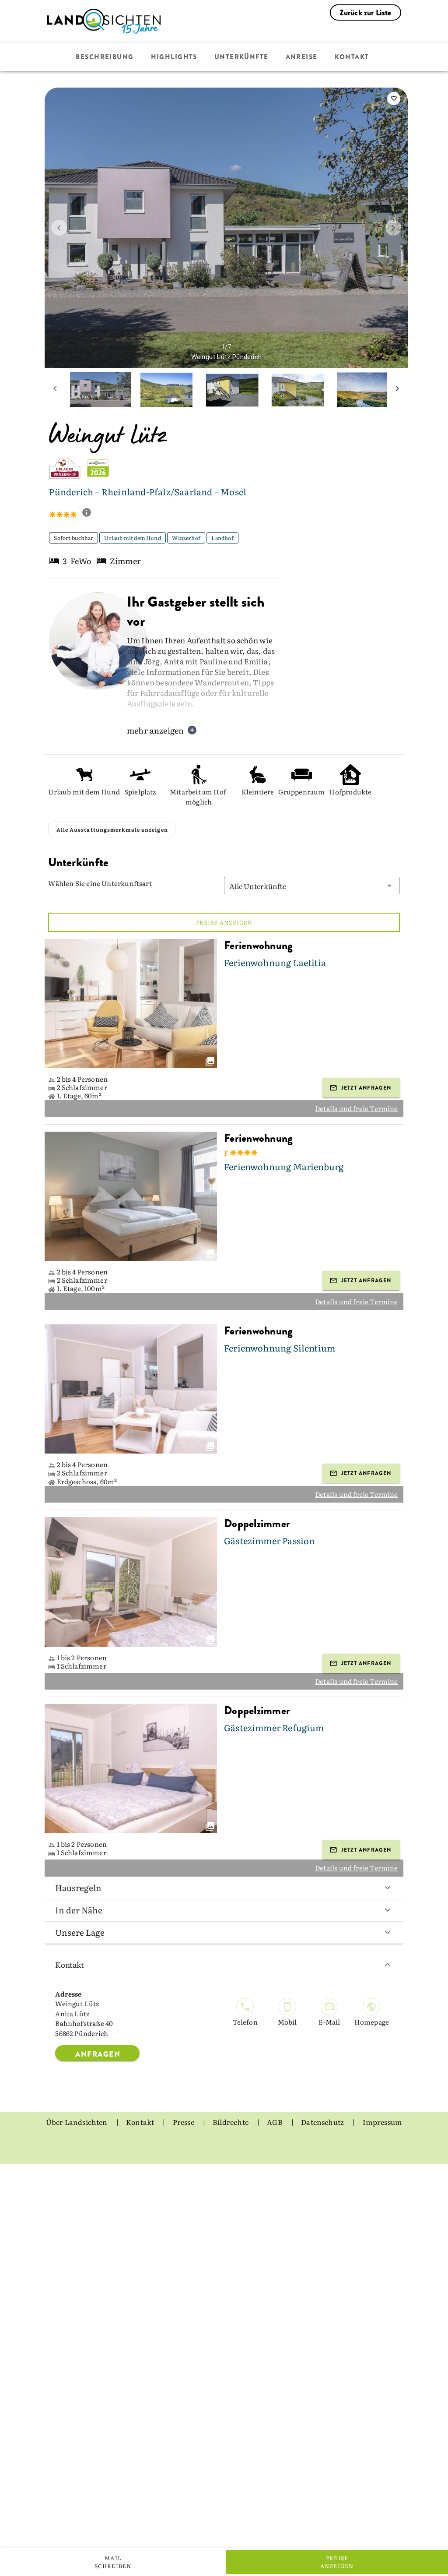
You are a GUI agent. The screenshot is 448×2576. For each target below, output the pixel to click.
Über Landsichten (77, 2122)
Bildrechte (231, 2122)
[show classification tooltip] (90, 513)
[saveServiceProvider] (394, 99)
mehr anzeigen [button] (155, 730)
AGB (275, 2122)
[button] (312, 886)
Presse (184, 2122)
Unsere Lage (80, 1932)
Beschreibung (105, 57)
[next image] (393, 228)
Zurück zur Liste (366, 13)
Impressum (383, 2122)
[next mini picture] (397, 390)
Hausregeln (78, 1888)
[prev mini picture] (55, 390)
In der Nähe (79, 1910)
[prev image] (59, 228)
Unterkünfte (241, 57)
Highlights (174, 57)
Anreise (302, 57)
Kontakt (352, 57)
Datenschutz (323, 2122)
